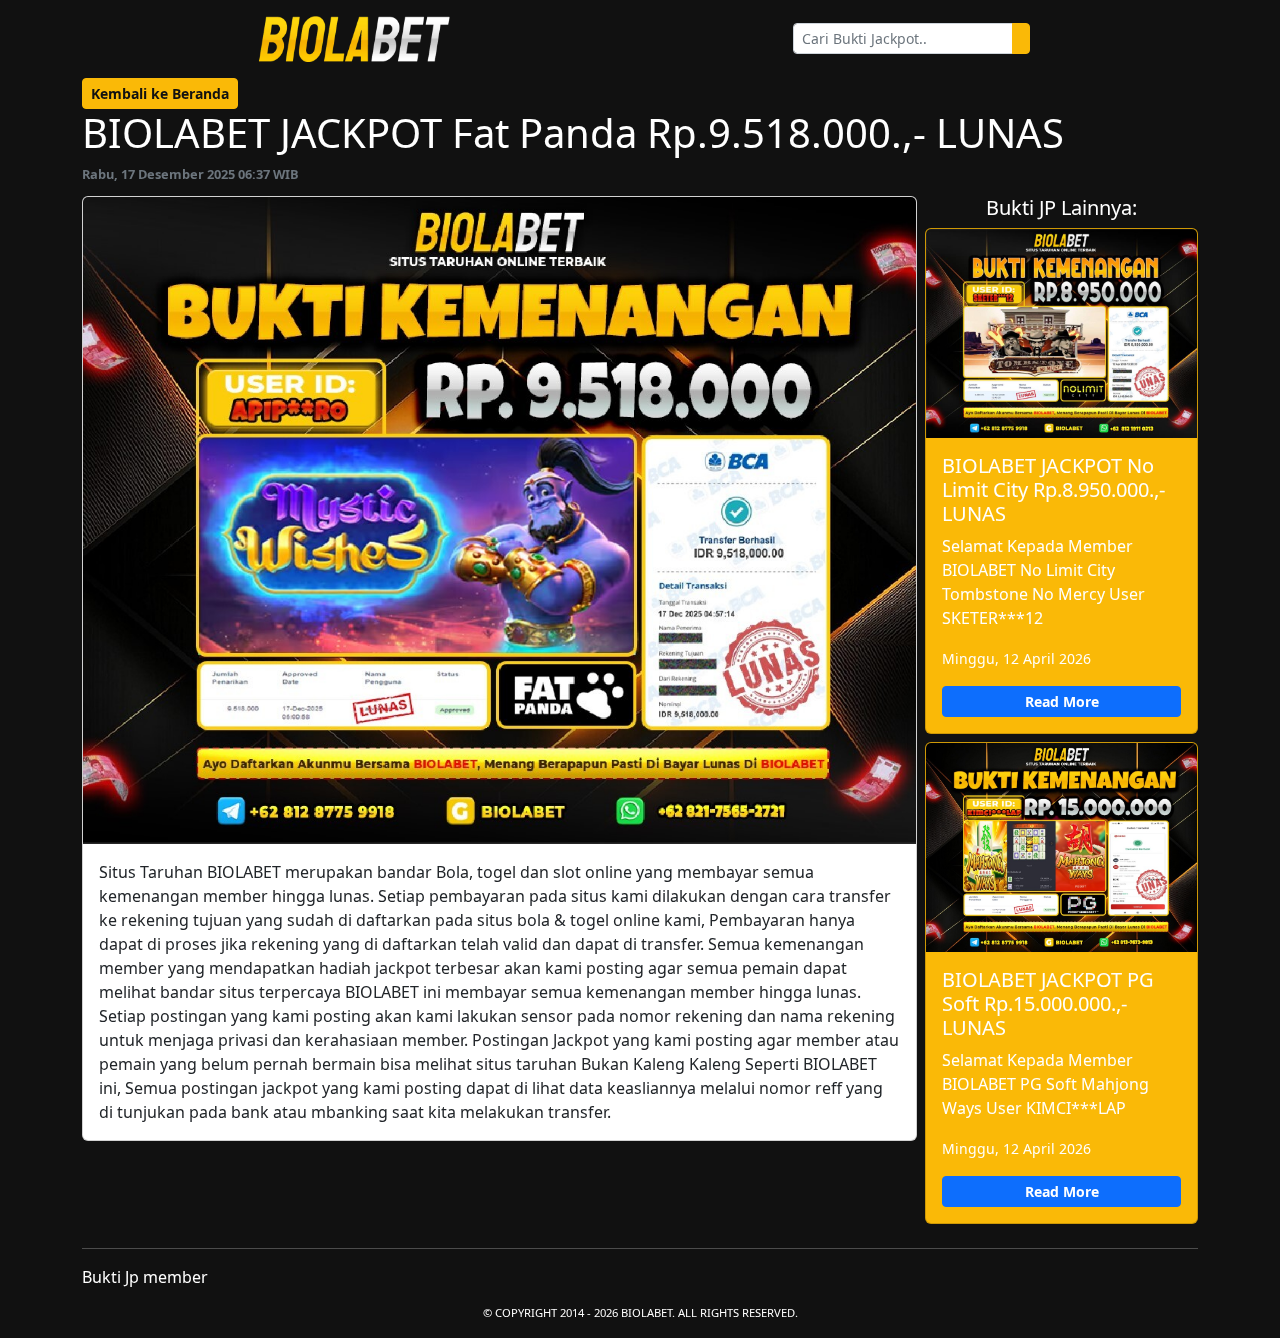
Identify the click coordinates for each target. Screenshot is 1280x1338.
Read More (1062, 701)
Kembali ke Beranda (160, 93)
